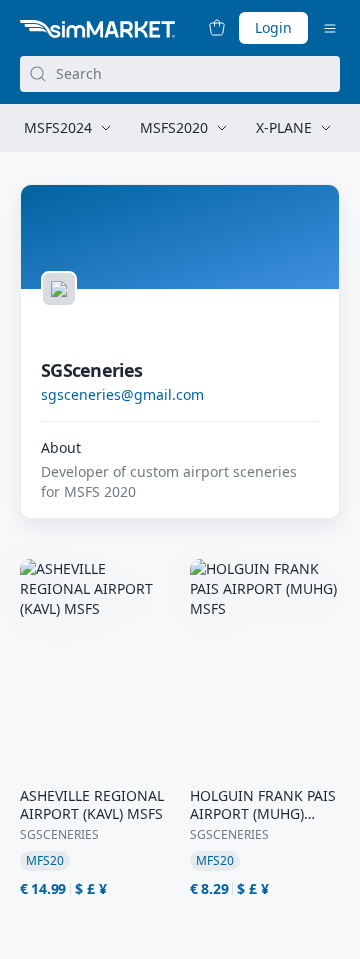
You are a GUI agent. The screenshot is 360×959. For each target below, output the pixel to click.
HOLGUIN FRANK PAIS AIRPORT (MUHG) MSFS (263, 805)
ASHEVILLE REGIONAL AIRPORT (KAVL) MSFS (92, 805)
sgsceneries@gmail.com (122, 394)
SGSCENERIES (59, 835)
